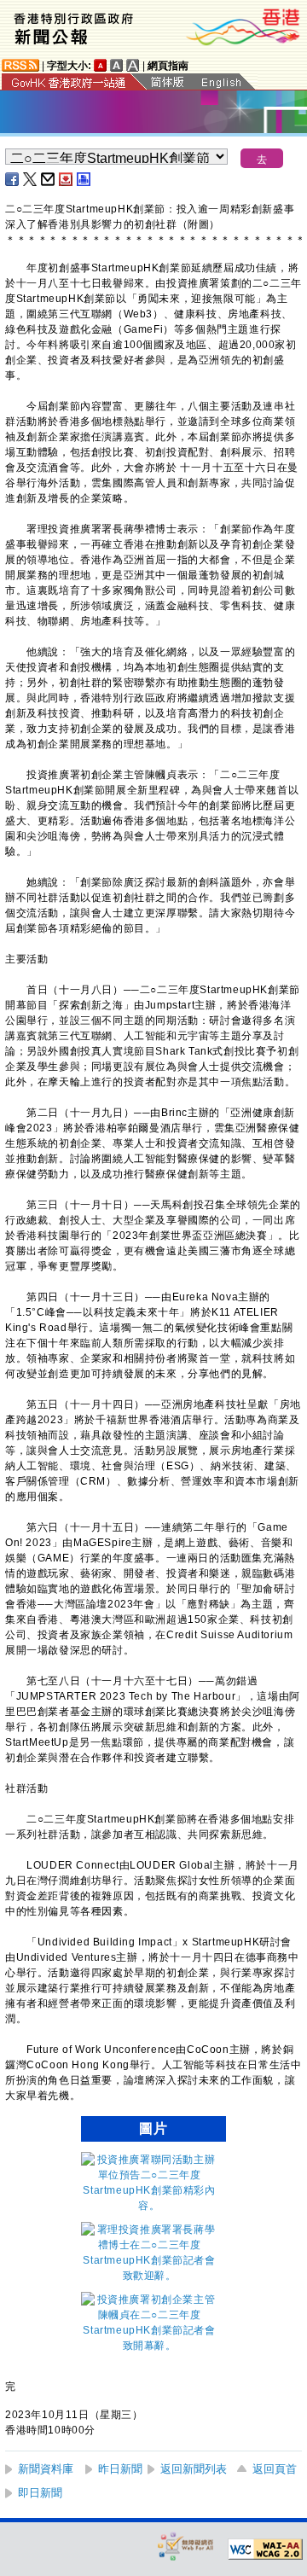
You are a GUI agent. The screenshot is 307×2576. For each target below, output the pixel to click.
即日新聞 (40, 2493)
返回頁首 (275, 2469)
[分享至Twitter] (31, 179)
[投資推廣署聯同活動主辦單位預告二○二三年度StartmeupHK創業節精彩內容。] (149, 2206)
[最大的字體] (133, 65)
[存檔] (67, 179)
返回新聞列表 (194, 2469)
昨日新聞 (120, 2469)
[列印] (84, 179)
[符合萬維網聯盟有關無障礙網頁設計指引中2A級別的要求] (265, 2550)
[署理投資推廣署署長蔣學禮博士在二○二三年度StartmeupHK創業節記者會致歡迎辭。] (149, 2276)
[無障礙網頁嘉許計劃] (186, 2546)
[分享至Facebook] (13, 179)
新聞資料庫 (46, 2469)
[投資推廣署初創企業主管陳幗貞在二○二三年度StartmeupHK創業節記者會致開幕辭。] (149, 2346)
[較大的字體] (117, 65)
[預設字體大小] (101, 65)
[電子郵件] (49, 179)
